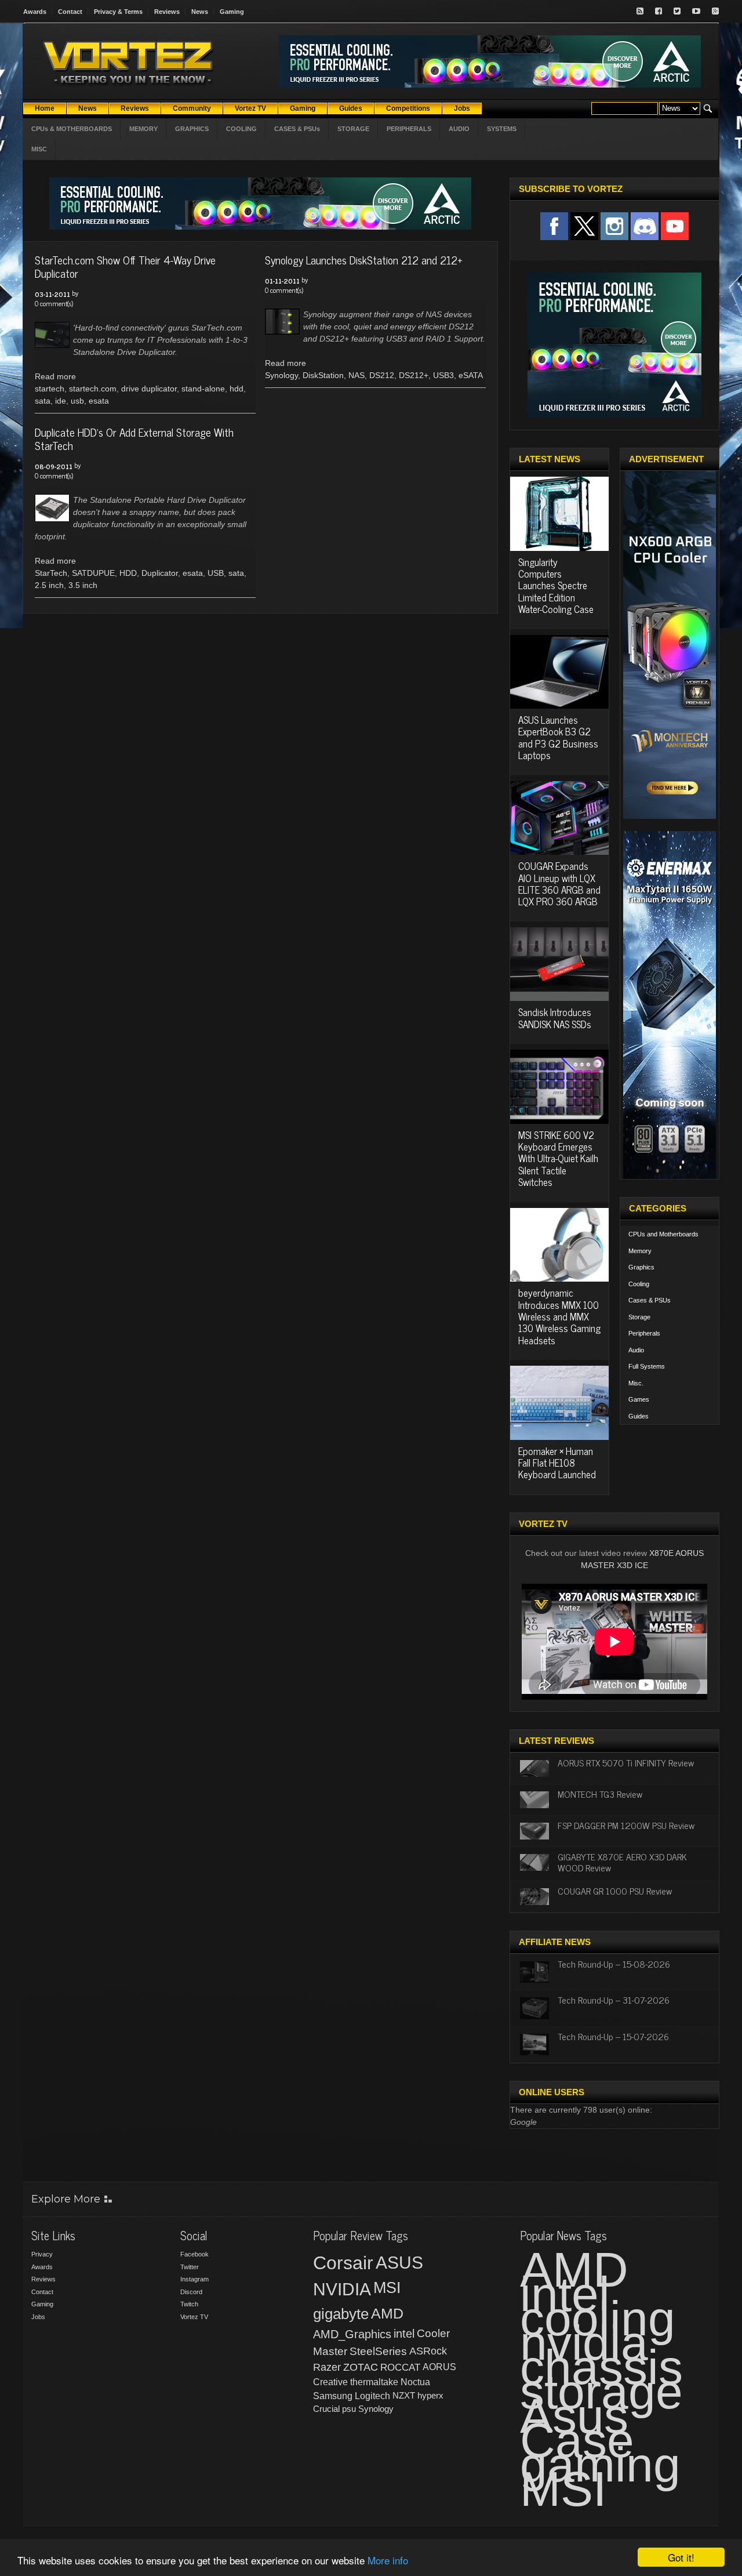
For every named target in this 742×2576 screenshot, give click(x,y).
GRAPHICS (192, 129)
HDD (128, 573)
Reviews (167, 12)
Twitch (189, 2304)
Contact (70, 12)
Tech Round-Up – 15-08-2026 (614, 1964)
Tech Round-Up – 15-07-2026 (613, 2036)
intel (404, 2334)
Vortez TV (194, 2317)
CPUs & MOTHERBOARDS (72, 129)
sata (43, 401)
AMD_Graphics (352, 2334)
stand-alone (203, 389)
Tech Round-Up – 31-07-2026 (614, 2000)
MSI (387, 2288)
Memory (640, 1251)
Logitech (372, 2396)
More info (388, 2560)
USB (216, 573)
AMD (387, 2313)
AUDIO (459, 129)
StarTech (51, 573)
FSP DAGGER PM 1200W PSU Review (626, 1825)
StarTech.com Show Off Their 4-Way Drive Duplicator (125, 266)
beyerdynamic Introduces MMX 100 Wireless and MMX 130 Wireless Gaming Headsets (559, 1316)
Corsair (343, 2263)
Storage (639, 1317)
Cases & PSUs (650, 1300)
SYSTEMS (502, 129)
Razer (327, 2367)
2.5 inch (49, 585)
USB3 (443, 375)
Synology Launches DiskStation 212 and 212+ (364, 260)
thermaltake (374, 2382)
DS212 (382, 375)
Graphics (641, 1267)
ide (61, 401)
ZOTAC (361, 2367)
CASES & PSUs (297, 129)
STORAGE (353, 129)
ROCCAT (400, 2367)
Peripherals (644, 1333)
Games (639, 1399)
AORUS (439, 2367)
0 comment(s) (54, 303)
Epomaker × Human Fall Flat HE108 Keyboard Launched (557, 1463)
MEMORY (143, 129)
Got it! (681, 2557)
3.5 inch (83, 585)
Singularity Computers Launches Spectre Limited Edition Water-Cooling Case (556, 586)
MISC (39, 149)
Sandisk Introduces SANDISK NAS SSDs (555, 1018)
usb (77, 401)
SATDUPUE (93, 573)
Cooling (639, 1284)
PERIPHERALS (409, 129)
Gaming (232, 12)
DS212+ (414, 375)
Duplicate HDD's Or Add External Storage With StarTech (134, 438)
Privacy (42, 2254)
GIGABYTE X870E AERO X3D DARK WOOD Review (622, 1862)
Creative (330, 2382)
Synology (281, 375)
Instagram (194, 2279)
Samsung (333, 2396)
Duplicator (160, 573)
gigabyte (341, 2314)
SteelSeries (378, 2351)
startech (50, 389)
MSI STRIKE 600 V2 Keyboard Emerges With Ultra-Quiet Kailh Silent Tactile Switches (558, 1159)
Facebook (194, 2254)
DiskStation (323, 375)
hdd (237, 389)
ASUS (399, 2263)
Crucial (326, 2409)
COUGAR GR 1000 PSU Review (615, 1891)
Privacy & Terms (118, 12)
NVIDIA (342, 2289)
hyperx (430, 2395)
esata (99, 401)
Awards (35, 12)
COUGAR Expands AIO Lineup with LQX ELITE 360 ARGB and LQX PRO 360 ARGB (559, 884)
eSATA (471, 375)
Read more (55, 376)
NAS (357, 375)
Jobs (38, 2317)
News (200, 12)
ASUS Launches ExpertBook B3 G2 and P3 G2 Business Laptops (558, 737)
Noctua (415, 2382)
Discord (191, 2292)
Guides (639, 1416)
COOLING (241, 129)
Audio (636, 1350)
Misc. (636, 1383)
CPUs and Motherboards (663, 1234)
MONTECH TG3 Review (600, 1794)
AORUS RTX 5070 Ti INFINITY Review (626, 1762)
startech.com (93, 389)
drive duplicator (149, 389)
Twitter (190, 2267)
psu (349, 2409)
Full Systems (647, 1366)
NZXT (404, 2395)
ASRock (428, 2351)
